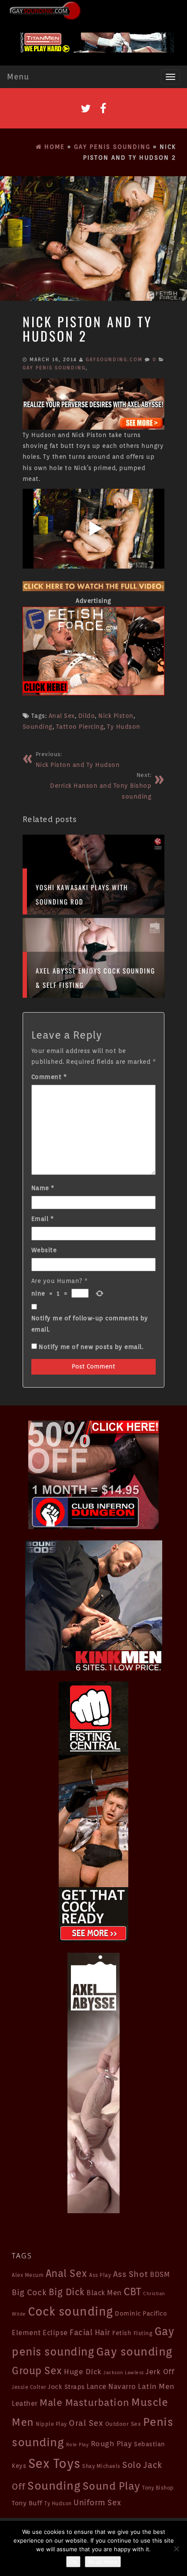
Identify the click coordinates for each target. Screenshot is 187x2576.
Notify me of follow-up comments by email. (90, 1324)
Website (44, 1250)
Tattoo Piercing (80, 727)
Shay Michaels (101, 2466)
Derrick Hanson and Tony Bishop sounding (101, 786)
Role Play (78, 2445)
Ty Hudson (124, 727)
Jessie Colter (29, 2387)
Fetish (122, 2333)
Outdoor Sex (123, 2424)
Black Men (104, 2293)
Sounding (38, 727)
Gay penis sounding (54, 368)
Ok (73, 2562)
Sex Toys (54, 2463)
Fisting (143, 2333)
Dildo (87, 716)
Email (43, 1219)
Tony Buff (27, 2503)
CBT (132, 2291)
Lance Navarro (111, 2387)
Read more (103, 2562)
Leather (25, 2403)
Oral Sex (86, 2423)
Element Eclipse (40, 2333)
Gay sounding (134, 2351)
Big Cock (29, 2292)
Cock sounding (70, 2311)
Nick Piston (116, 716)
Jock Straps (66, 2387)
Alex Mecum (28, 2275)
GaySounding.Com (114, 359)
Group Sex (37, 2370)
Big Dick (67, 2292)
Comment (49, 1077)
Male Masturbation (85, 2402)
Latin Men (156, 2386)
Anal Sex (62, 716)
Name (43, 1188)
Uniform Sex (97, 2502)
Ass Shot (131, 2274)
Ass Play (100, 2275)
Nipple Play (51, 2424)
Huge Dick (83, 2372)
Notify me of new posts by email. (91, 1347)
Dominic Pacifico (141, 2313)
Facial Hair (90, 2332)
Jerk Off (160, 2372)
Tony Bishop (158, 2488)
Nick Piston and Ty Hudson (78, 760)
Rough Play (112, 2444)
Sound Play (112, 2486)
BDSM (160, 2275)
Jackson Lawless (124, 2373)
